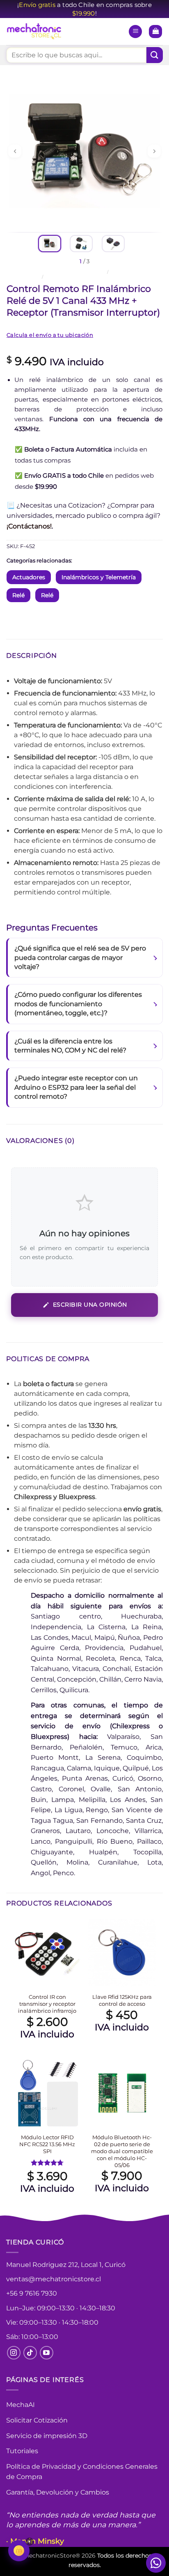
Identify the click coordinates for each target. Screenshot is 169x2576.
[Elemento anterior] (15, 151)
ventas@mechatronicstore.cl (54, 2279)
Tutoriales (22, 2451)
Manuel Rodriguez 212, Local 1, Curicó (66, 2265)
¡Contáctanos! (29, 526)
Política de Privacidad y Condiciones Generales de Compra (82, 2472)
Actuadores (29, 577)
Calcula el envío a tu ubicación (50, 335)
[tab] (50, 244)
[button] (135, 32)
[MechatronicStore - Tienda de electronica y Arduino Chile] (35, 32)
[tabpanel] (84, 151)
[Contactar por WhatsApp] (156, 2563)
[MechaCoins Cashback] (19, 2551)
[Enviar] (155, 55)
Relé (51, 277)
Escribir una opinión (90, 1305)
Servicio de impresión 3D (47, 2436)
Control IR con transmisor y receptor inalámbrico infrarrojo (47, 2004)
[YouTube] (47, 2353)
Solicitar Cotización (37, 2420)
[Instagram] (14, 2353)
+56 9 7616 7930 (32, 2293)
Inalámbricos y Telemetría (99, 577)
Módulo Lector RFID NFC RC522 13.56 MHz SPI (47, 2144)
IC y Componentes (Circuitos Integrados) (56, 272)
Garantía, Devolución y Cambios (58, 2492)
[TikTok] (30, 2353)
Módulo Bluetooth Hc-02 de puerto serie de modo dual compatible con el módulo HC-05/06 (122, 2151)
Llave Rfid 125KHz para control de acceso (122, 2000)
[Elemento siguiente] (154, 151)
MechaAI (21, 2405)
